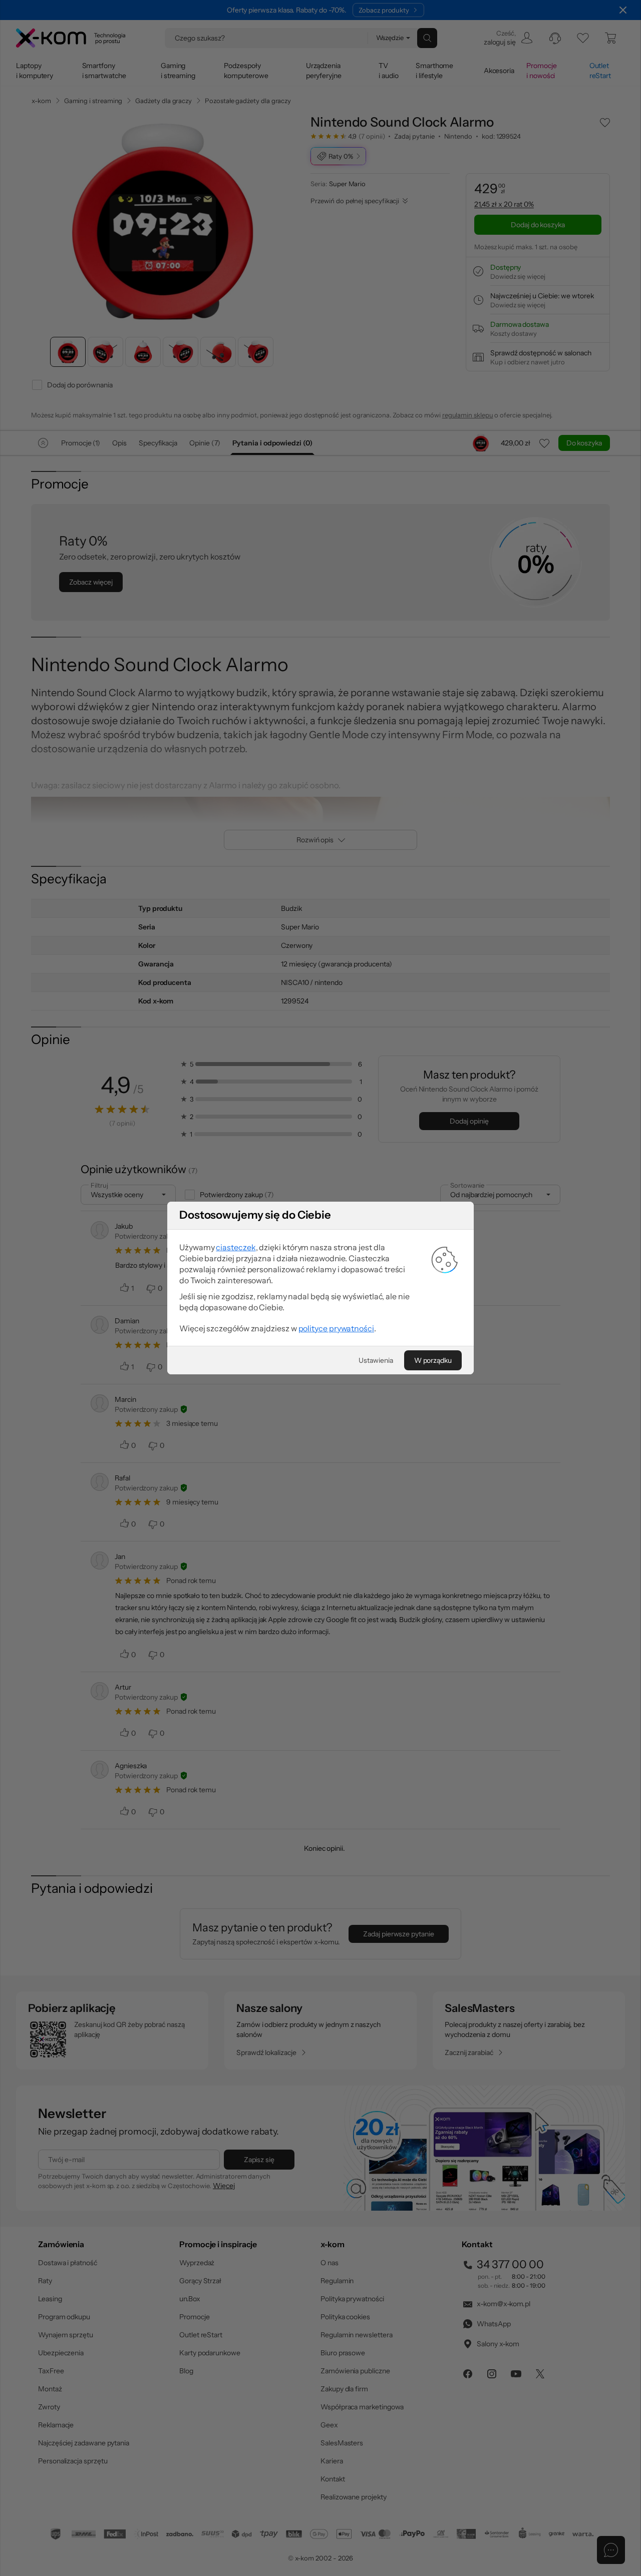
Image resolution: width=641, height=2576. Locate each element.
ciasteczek (236, 1247)
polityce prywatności (336, 1328)
